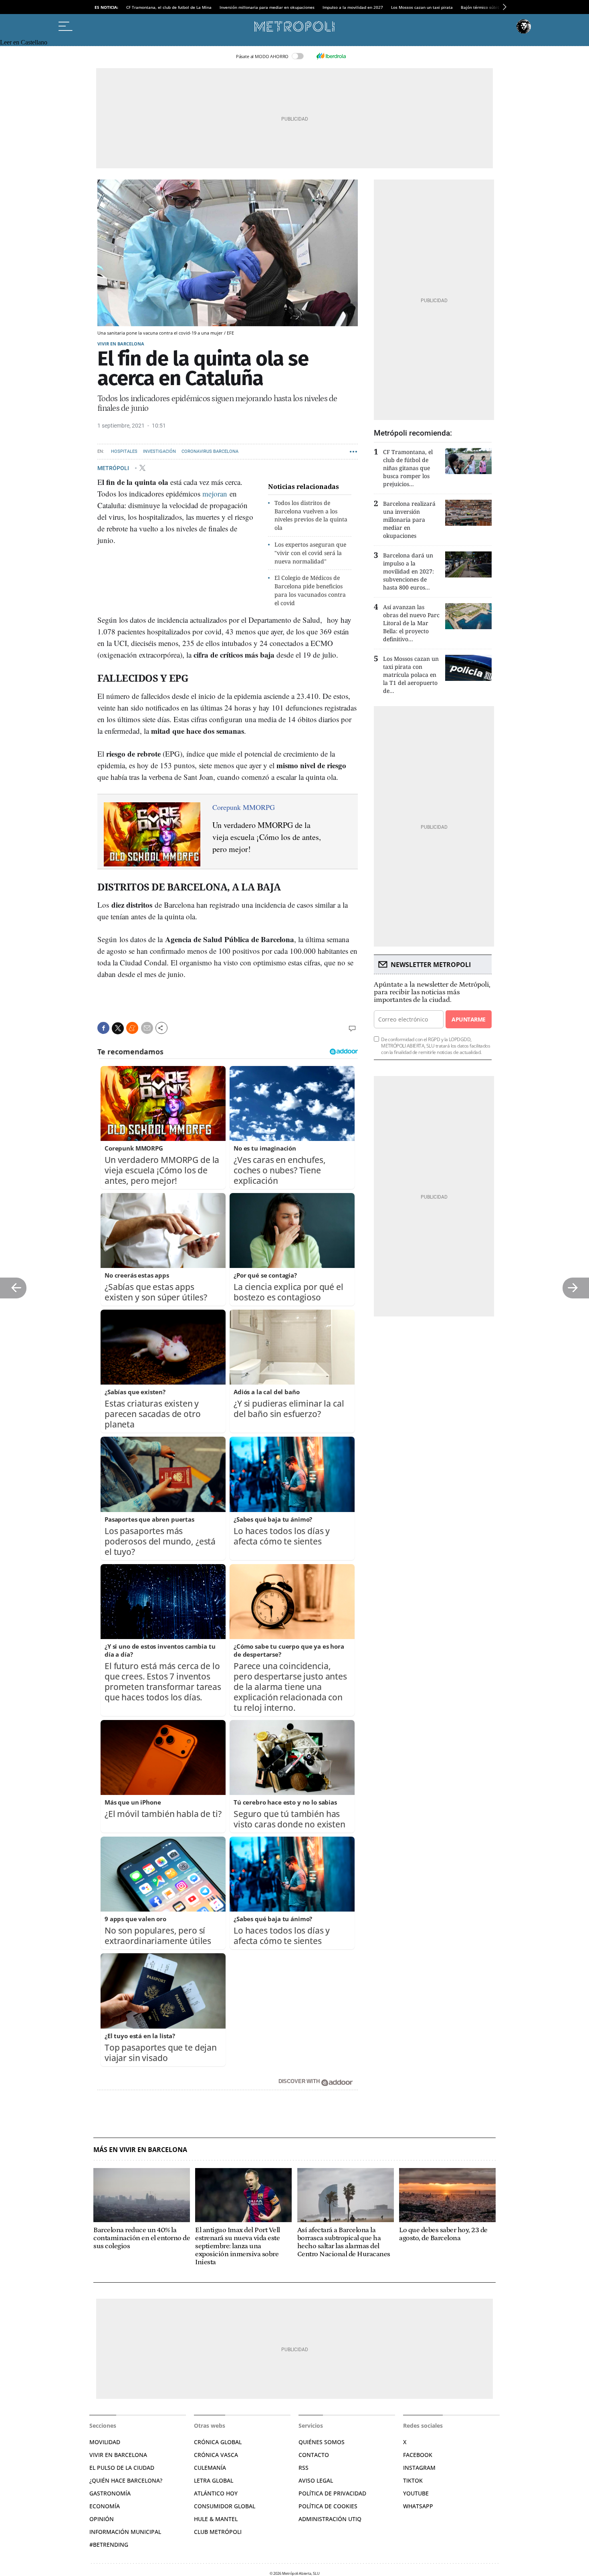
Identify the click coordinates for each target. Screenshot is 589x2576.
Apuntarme (468, 1019)
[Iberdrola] (331, 56)
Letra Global (214, 2480)
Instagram (419, 2468)
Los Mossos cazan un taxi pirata (422, 7)
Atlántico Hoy (216, 2493)
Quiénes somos (322, 2442)
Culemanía (210, 2468)
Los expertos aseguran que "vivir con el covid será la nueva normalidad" (310, 553)
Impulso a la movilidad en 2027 (353, 7)
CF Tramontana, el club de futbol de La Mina (169, 7)
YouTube (416, 2493)
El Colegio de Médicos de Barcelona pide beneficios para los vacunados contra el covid (310, 590)
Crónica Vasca (216, 2455)
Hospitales (124, 451)
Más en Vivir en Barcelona (140, 2150)
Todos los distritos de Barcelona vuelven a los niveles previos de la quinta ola (311, 515)
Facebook (418, 2455)
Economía (105, 2506)
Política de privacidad (332, 2493)
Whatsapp (418, 2506)
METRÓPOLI (114, 468)
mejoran (215, 494)
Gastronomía (110, 2493)
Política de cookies (328, 2506)
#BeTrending (109, 2545)
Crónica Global (218, 2442)
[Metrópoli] (294, 26)
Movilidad (105, 2442)
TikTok (413, 2480)
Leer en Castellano (24, 42)
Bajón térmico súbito (481, 7)
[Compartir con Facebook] (103, 1028)
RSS (304, 2468)
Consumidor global (225, 2506)
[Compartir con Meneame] (132, 1028)
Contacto (314, 2455)
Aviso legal (316, 2480)
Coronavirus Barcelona (210, 451)
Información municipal (125, 2532)
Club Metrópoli (218, 2532)
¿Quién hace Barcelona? (126, 2480)
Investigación (159, 451)
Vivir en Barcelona (121, 344)
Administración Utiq (330, 2519)
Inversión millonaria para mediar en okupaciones (267, 7)
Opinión (102, 2519)
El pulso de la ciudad (122, 2468)
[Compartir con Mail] (147, 1028)
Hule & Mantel (216, 2519)
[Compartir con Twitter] (118, 1028)
